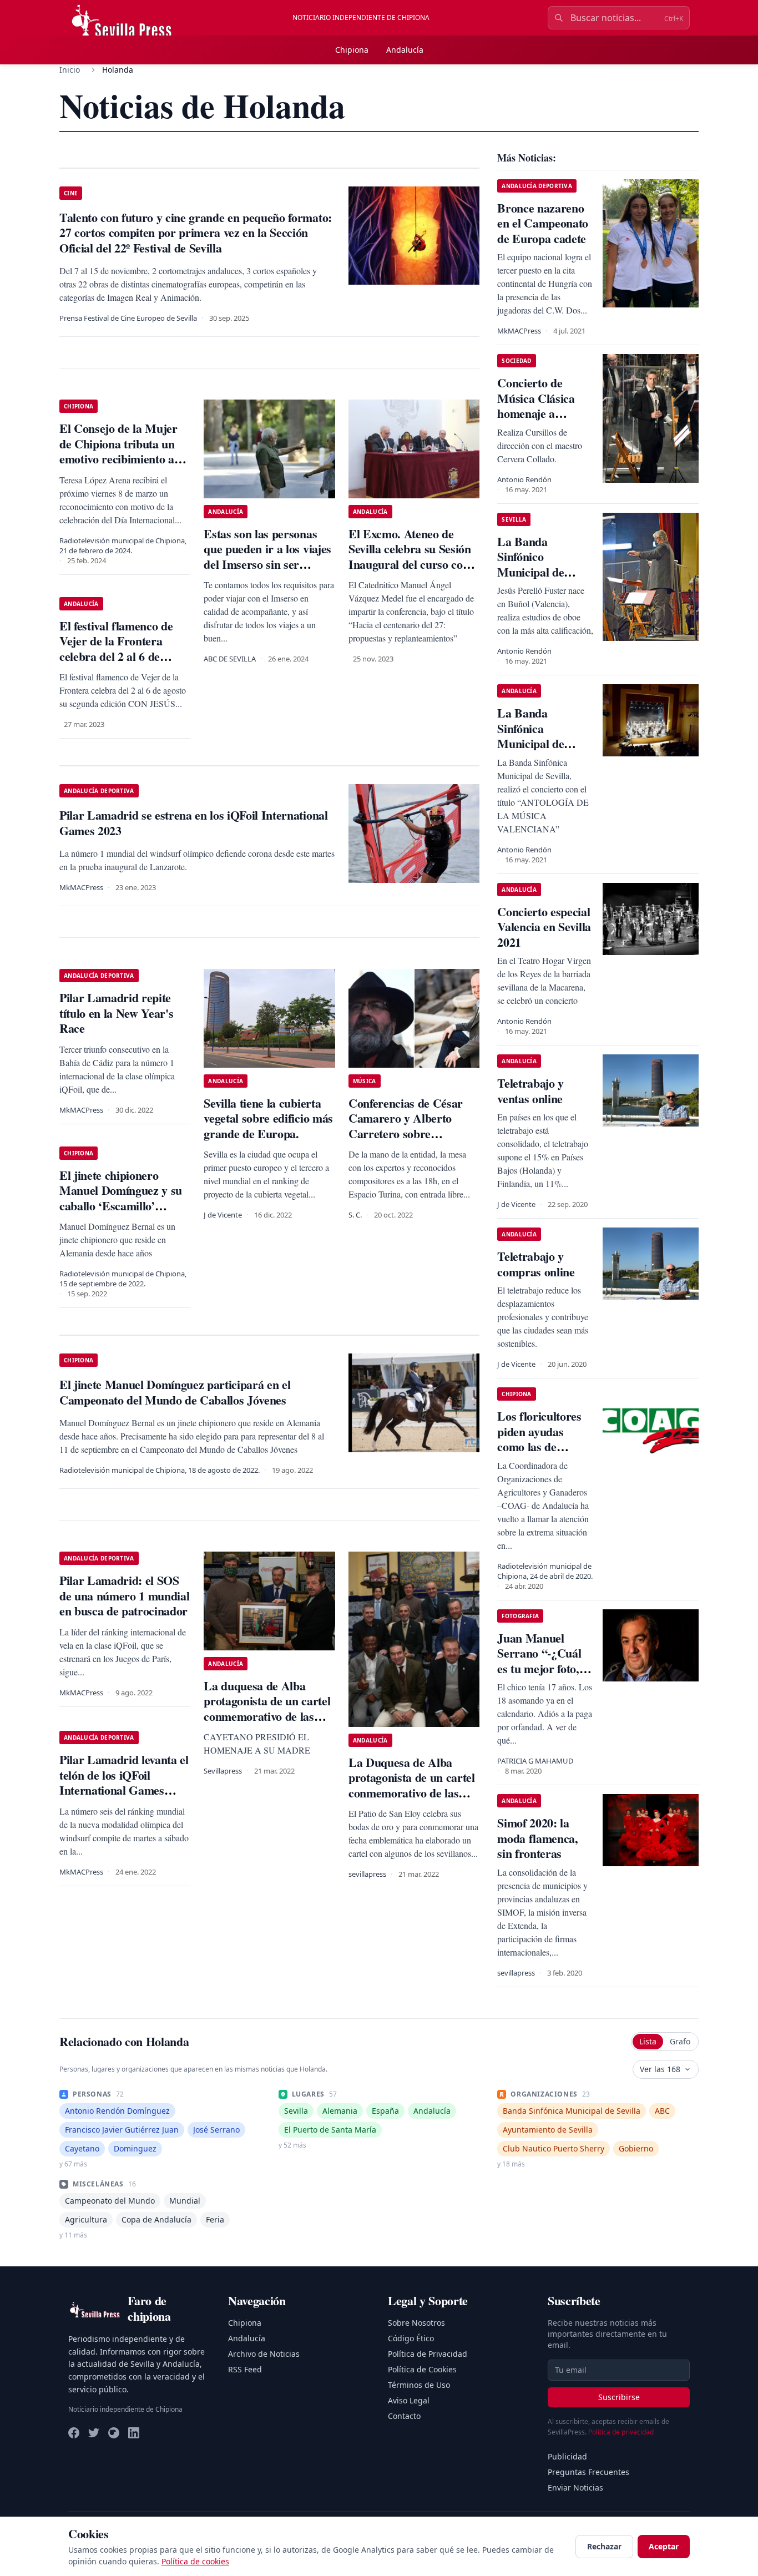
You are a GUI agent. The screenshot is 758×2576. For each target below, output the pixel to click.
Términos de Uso (419, 2385)
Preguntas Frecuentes (588, 2472)
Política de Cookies (422, 2369)
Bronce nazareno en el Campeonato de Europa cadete (543, 223)
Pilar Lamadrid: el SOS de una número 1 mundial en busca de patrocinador (124, 1595)
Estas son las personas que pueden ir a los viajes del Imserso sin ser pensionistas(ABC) (267, 557)
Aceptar (664, 2546)
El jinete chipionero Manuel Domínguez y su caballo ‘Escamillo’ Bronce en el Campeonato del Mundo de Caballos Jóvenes (125, 1213)
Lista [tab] (648, 2041)
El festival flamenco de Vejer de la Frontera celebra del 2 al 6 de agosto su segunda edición (125, 649)
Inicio (70, 70)
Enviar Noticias (575, 2487)
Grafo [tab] (680, 2041)
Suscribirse (619, 2397)
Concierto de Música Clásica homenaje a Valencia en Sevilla (544, 406)
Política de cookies (195, 2561)
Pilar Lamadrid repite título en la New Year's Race (116, 1013)
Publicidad (567, 2456)
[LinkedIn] (134, 2433)
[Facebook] (74, 2433)
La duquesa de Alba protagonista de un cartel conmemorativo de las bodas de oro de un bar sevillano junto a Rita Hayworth (267, 1724)
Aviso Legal (409, 2400)
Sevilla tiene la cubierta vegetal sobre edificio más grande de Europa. (268, 1118)
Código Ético (411, 2338)
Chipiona (352, 50)
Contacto (404, 2416)
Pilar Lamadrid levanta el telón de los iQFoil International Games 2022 (124, 1782)
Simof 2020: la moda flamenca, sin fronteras (537, 1838)
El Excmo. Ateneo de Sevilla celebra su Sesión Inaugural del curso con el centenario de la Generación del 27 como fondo (410, 572)
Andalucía (405, 50)
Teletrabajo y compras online (536, 1264)
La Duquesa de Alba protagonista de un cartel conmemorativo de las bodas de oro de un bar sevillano (412, 1793)
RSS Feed (245, 2369)
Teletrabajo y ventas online (530, 1091)
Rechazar (604, 2546)
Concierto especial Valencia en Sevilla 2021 (544, 927)
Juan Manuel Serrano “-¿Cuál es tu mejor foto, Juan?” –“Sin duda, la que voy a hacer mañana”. (543, 1676)
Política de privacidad (621, 2432)
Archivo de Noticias (264, 2354)
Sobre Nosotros (416, 2323)
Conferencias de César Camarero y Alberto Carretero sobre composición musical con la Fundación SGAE (411, 1133)
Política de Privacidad (428, 2354)
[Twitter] (94, 2433)
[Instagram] (114, 2433)
